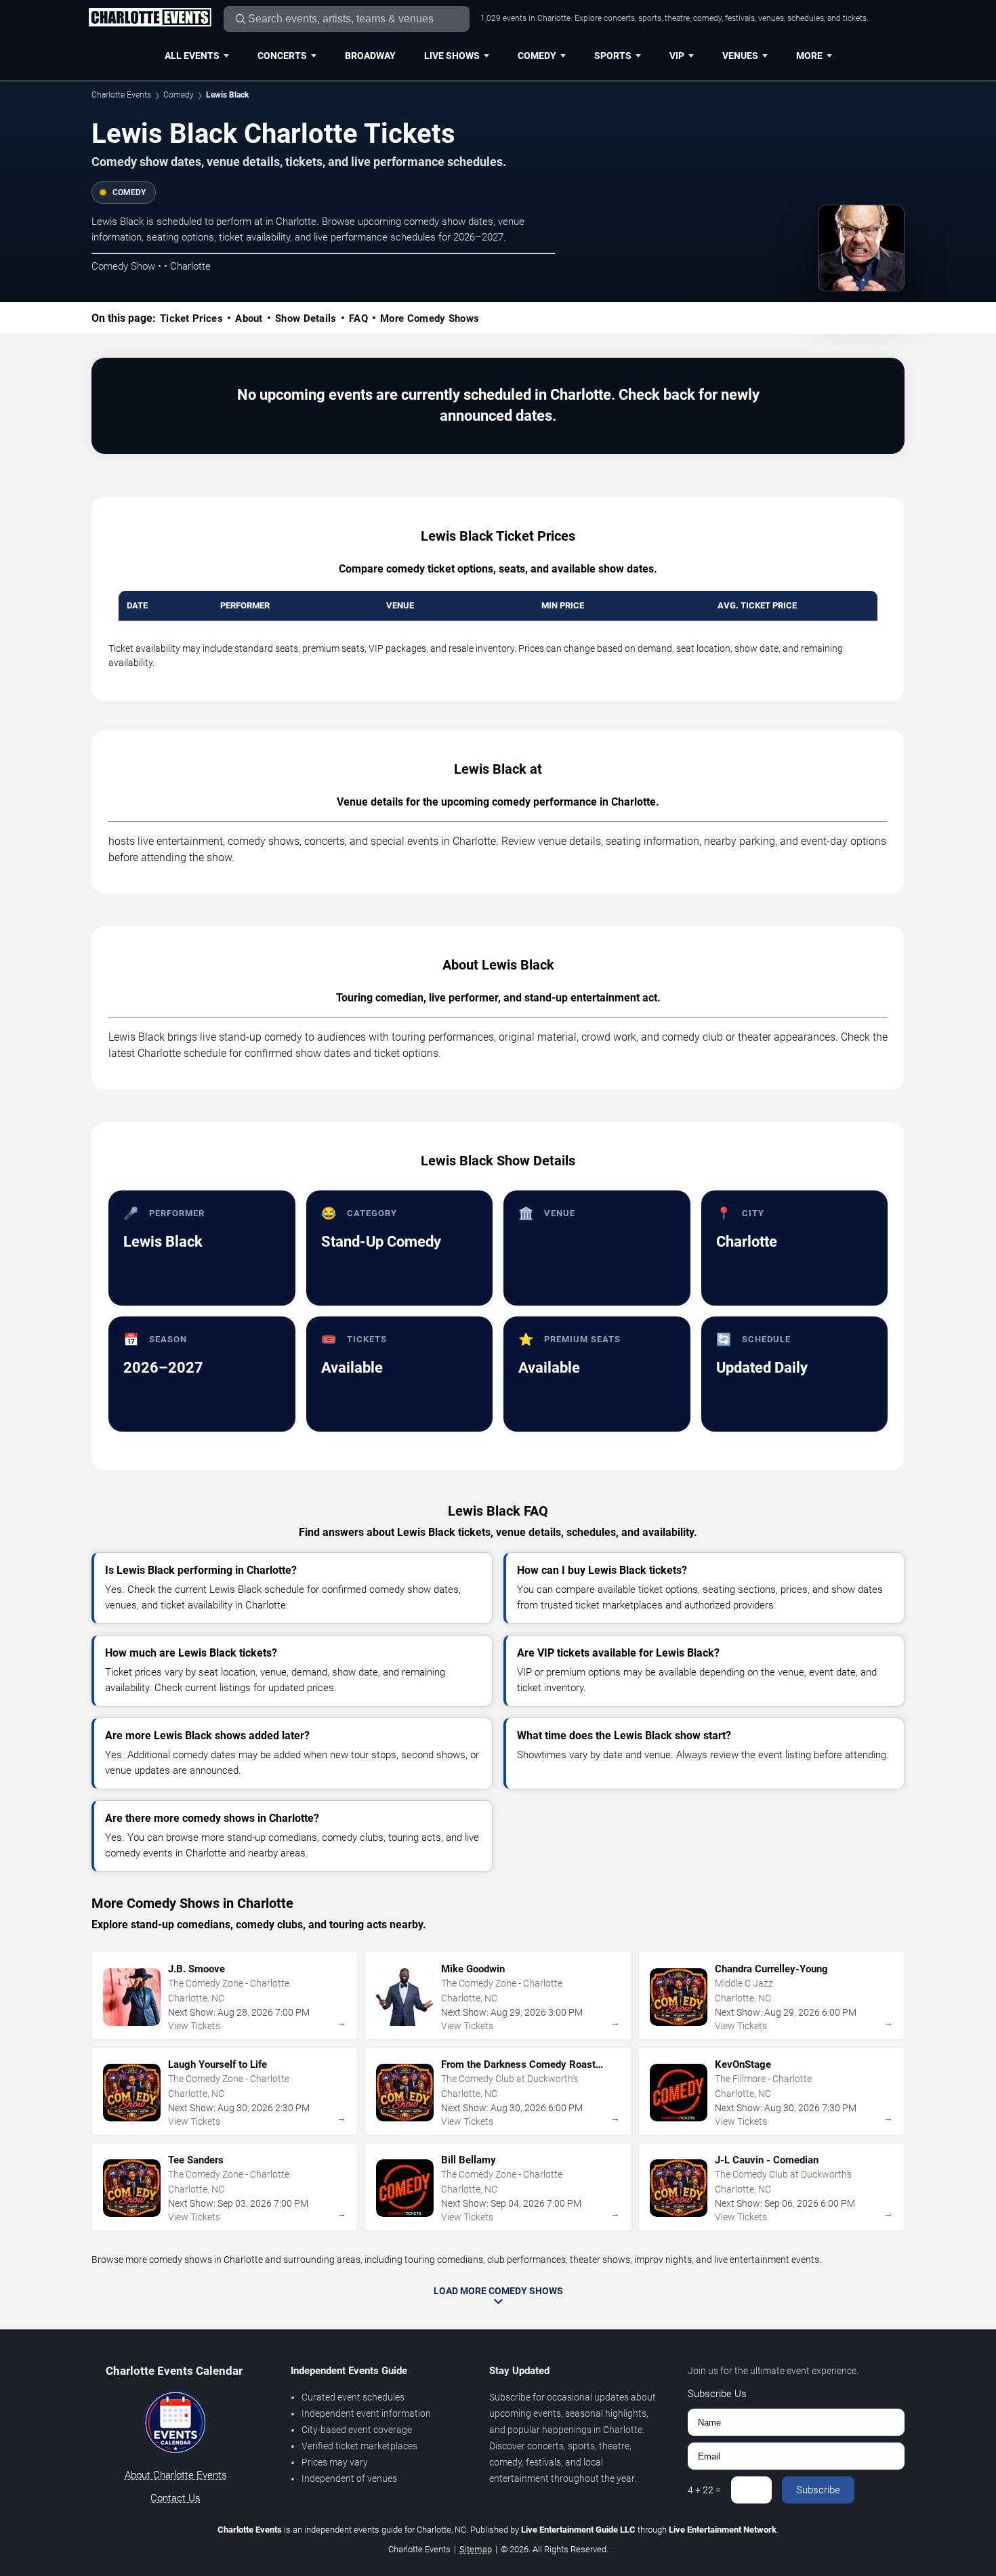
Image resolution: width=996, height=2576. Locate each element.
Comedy (537, 56)
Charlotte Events (121, 95)
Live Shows (452, 56)
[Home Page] (150, 18)
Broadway (370, 56)
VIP (677, 56)
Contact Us (175, 2498)
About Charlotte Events (176, 2475)
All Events (192, 56)
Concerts (282, 56)
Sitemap (476, 2549)
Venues (740, 56)
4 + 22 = (704, 2490)
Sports (613, 56)
